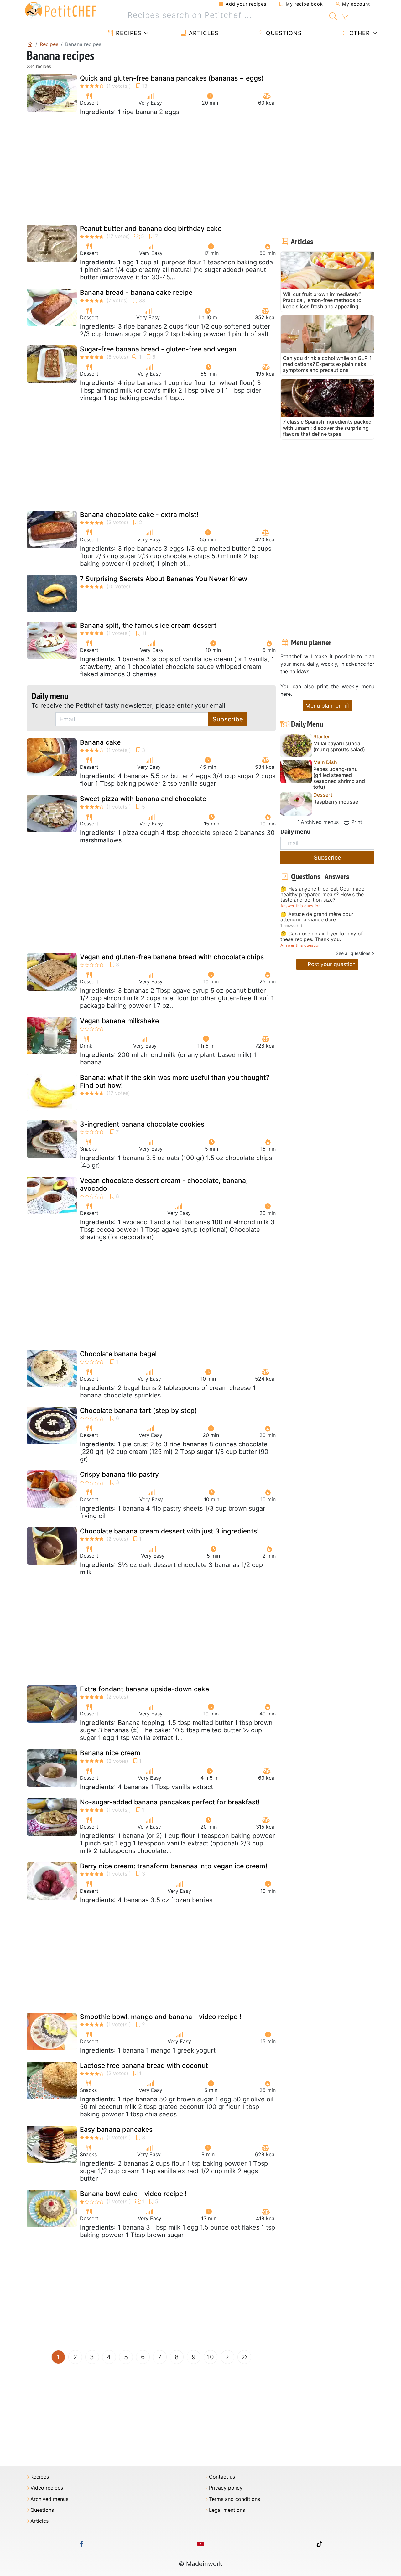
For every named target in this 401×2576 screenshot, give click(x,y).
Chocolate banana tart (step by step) (138, 1410)
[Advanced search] (345, 17)
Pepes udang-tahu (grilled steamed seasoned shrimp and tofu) (339, 778)
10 (211, 2357)
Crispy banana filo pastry (119, 1474)
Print (356, 822)
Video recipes (47, 2488)
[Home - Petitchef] (30, 44)
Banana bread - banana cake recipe (136, 292)
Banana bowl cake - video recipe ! (133, 2194)
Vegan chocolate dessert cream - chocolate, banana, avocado (164, 1184)
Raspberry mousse (336, 802)
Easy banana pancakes (116, 2129)
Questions (283, 33)
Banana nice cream (110, 1753)
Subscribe (228, 719)
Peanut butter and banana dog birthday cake (151, 229)
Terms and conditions (234, 2499)
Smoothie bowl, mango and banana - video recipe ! (161, 2017)
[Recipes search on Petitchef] (333, 15)
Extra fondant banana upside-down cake (144, 1689)
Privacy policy (226, 2488)
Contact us (222, 2477)
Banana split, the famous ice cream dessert (148, 625)
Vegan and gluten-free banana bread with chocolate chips (172, 957)
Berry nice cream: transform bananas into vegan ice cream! (174, 1866)
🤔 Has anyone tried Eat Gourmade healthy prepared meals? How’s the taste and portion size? (322, 895)
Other (359, 33)
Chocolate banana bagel (118, 1354)
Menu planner (324, 706)
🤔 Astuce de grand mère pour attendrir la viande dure (317, 917)
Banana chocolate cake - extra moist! (139, 515)
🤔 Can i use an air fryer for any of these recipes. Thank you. (322, 937)
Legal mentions (227, 2510)
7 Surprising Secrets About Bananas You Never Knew (164, 579)
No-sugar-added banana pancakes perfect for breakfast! (170, 1802)
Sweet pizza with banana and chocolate (143, 799)
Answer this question (300, 906)
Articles (203, 33)
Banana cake (100, 742)
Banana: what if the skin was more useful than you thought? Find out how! (175, 1081)
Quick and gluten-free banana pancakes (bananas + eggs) (172, 78)
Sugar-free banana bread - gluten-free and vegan (158, 349)
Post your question (331, 964)
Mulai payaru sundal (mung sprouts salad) (339, 747)
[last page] (244, 2357)
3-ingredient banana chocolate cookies (142, 1124)
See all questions (353, 953)
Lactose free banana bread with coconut (144, 2066)
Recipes (128, 33)
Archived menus (319, 822)
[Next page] (227, 2357)
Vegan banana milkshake (119, 1021)
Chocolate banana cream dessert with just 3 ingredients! (169, 1531)
